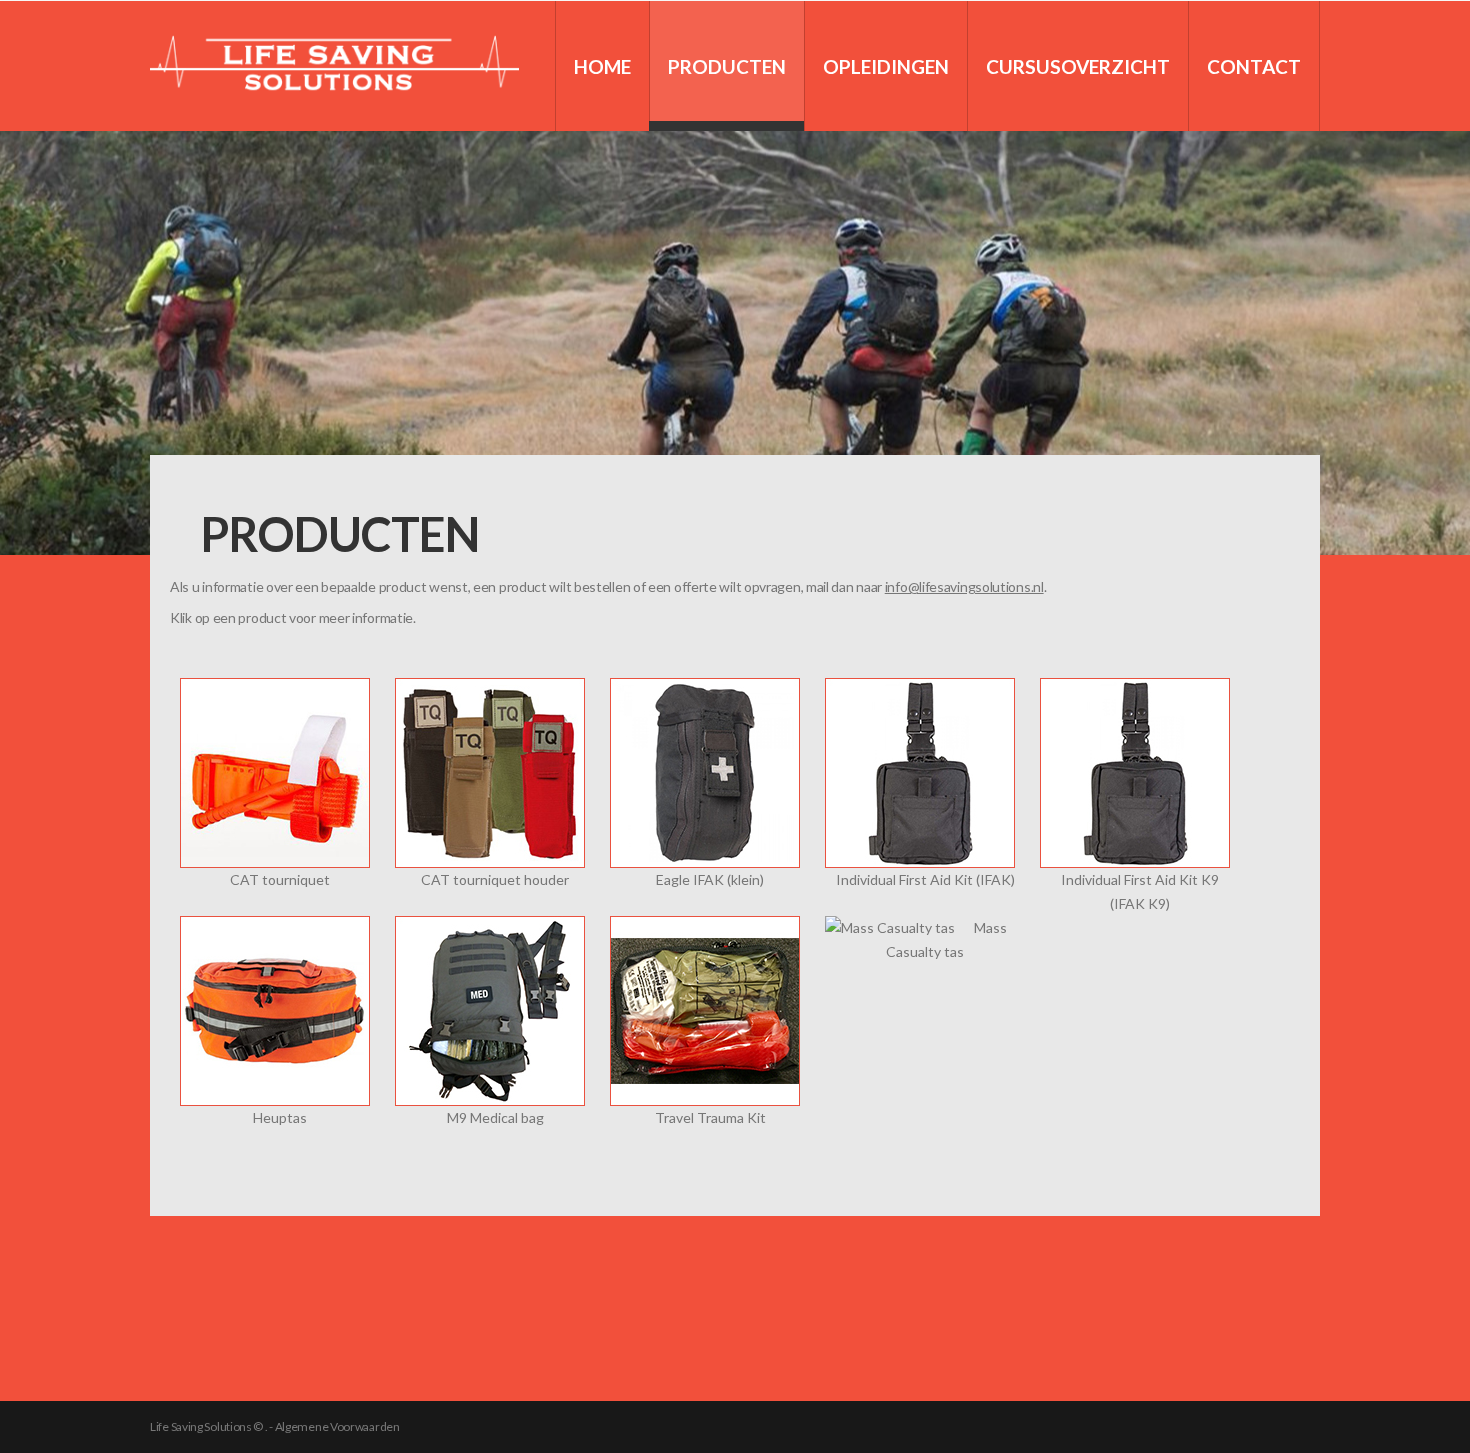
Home (602, 66)
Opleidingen (886, 66)
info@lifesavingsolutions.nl (964, 586)
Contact (1254, 66)
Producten (727, 66)
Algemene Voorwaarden (337, 1426)
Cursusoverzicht (1078, 66)
